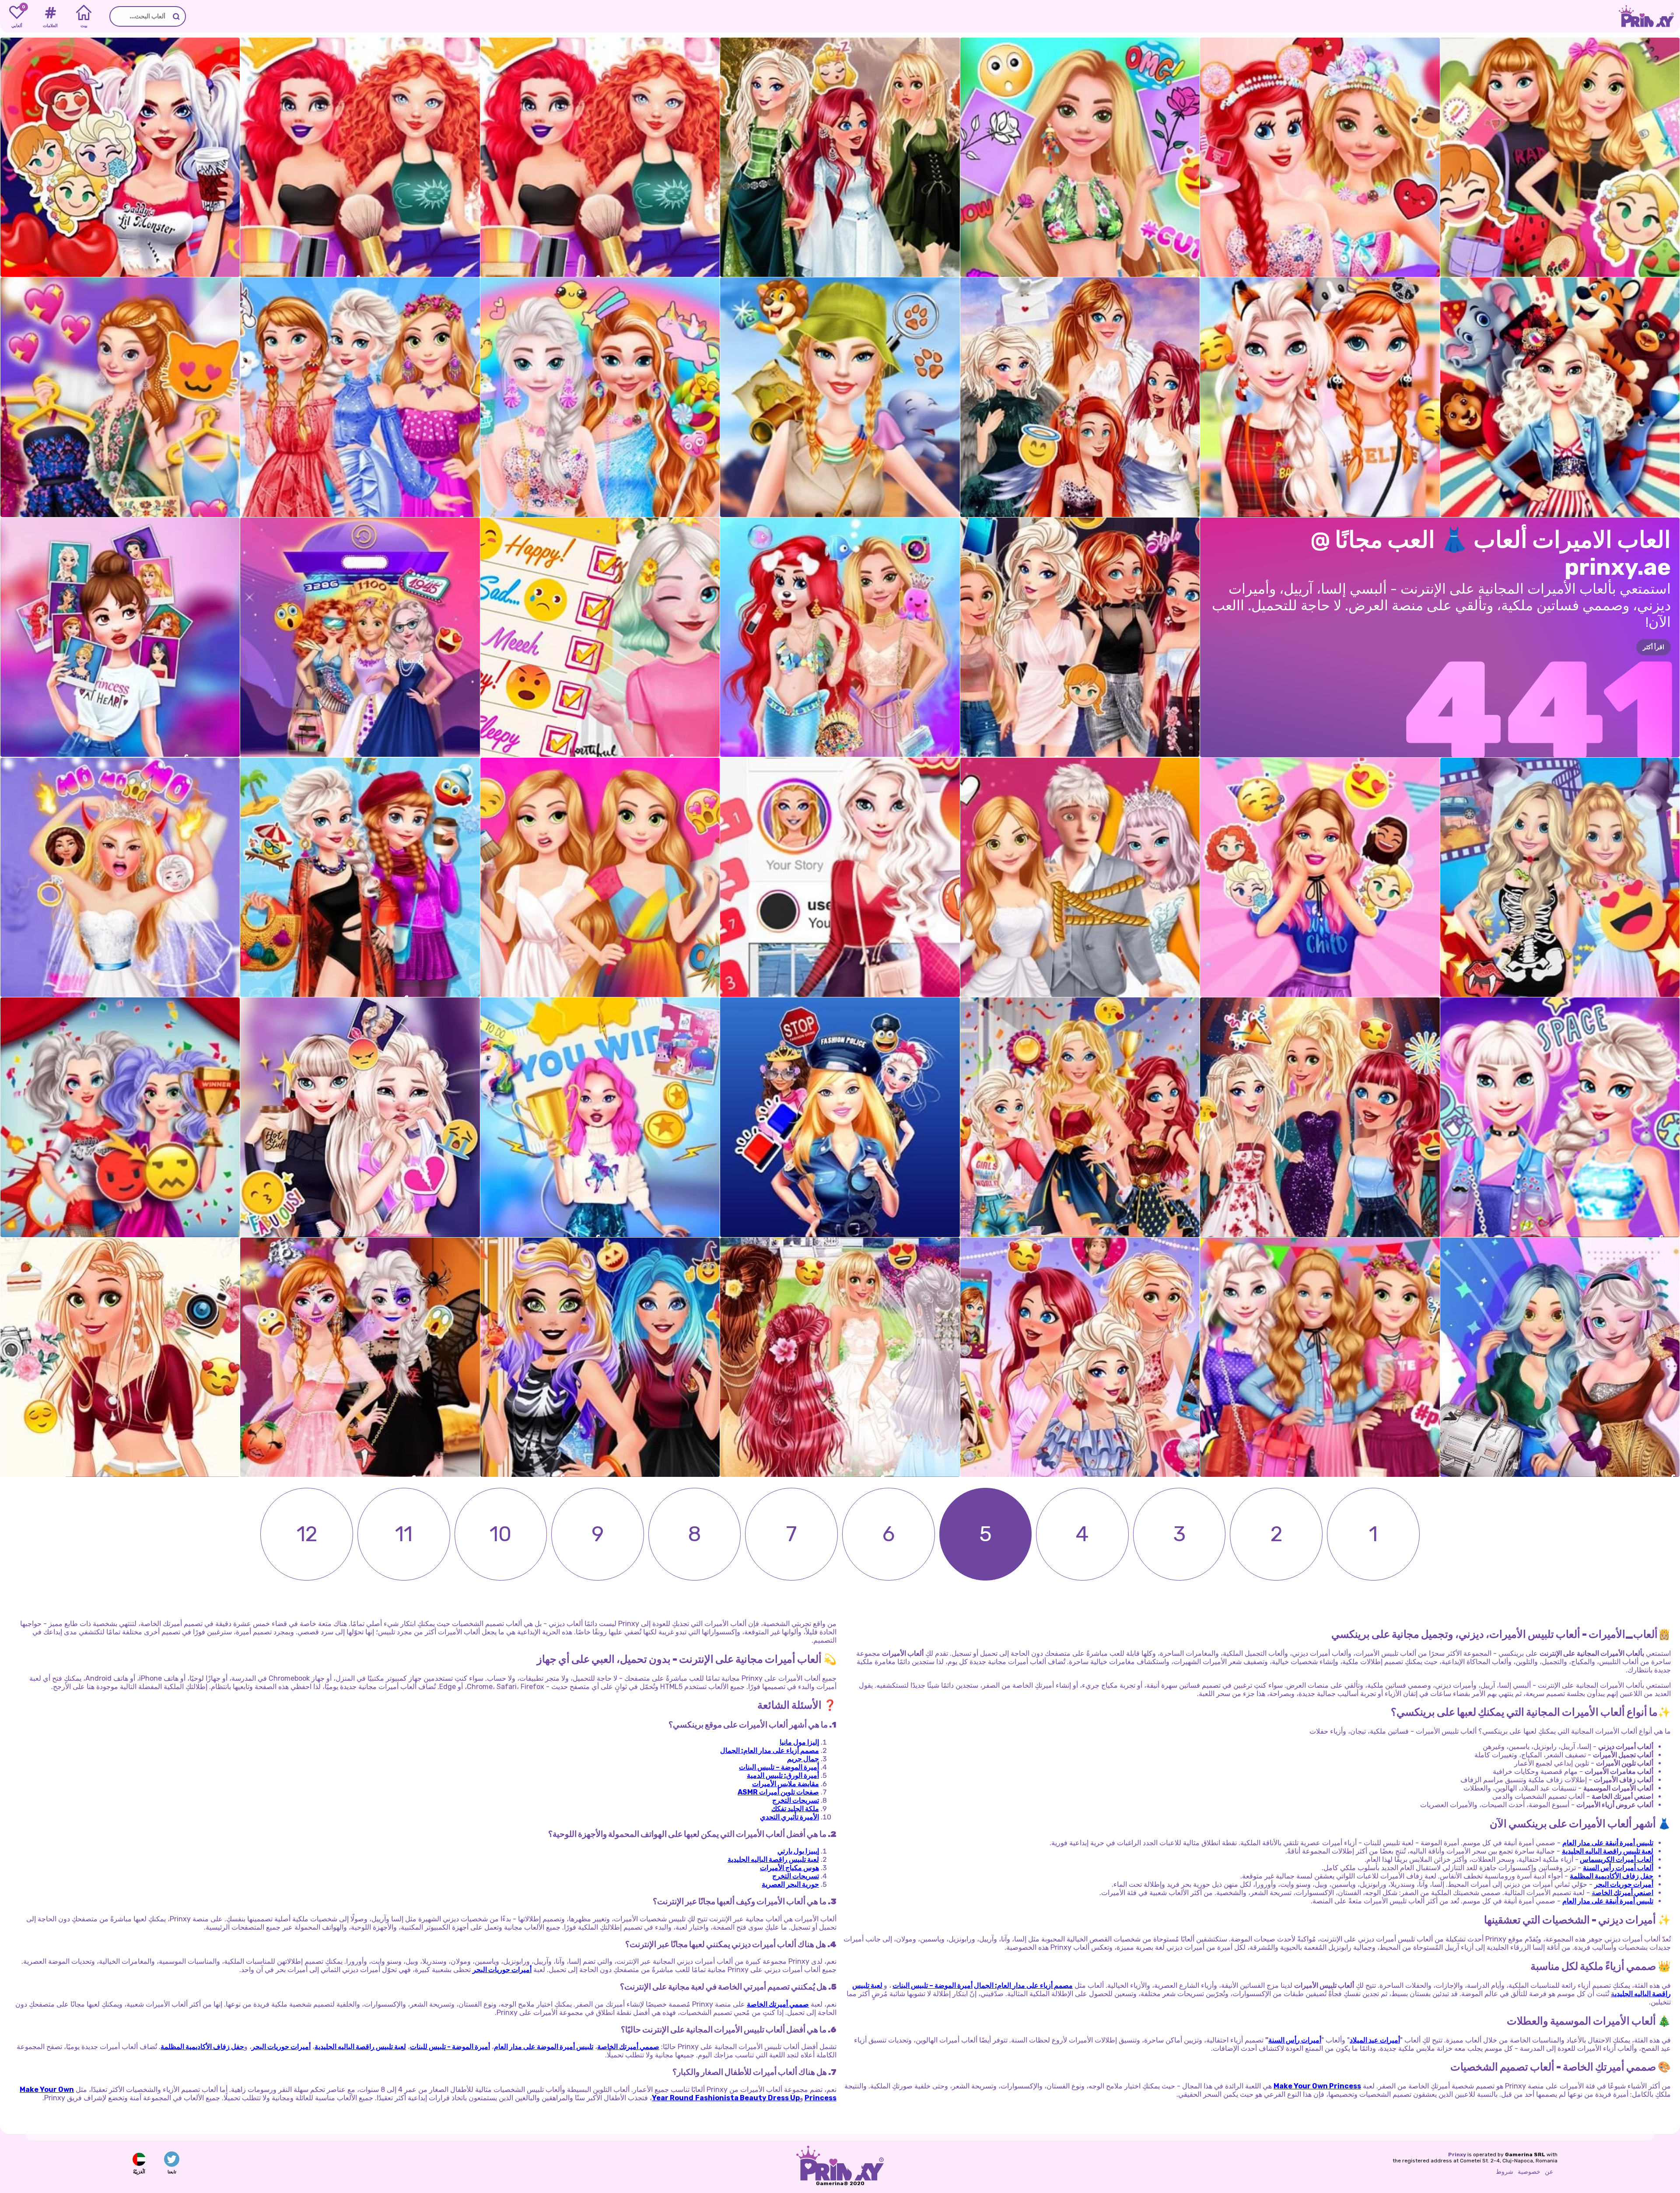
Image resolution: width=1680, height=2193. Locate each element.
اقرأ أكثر (1654, 647)
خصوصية (1529, 2172)
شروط (1505, 2172)
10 (500, 1534)
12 (307, 1534)
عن (1549, 2172)
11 (404, 1534)
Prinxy (1457, 2155)
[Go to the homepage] (1649, 16)
